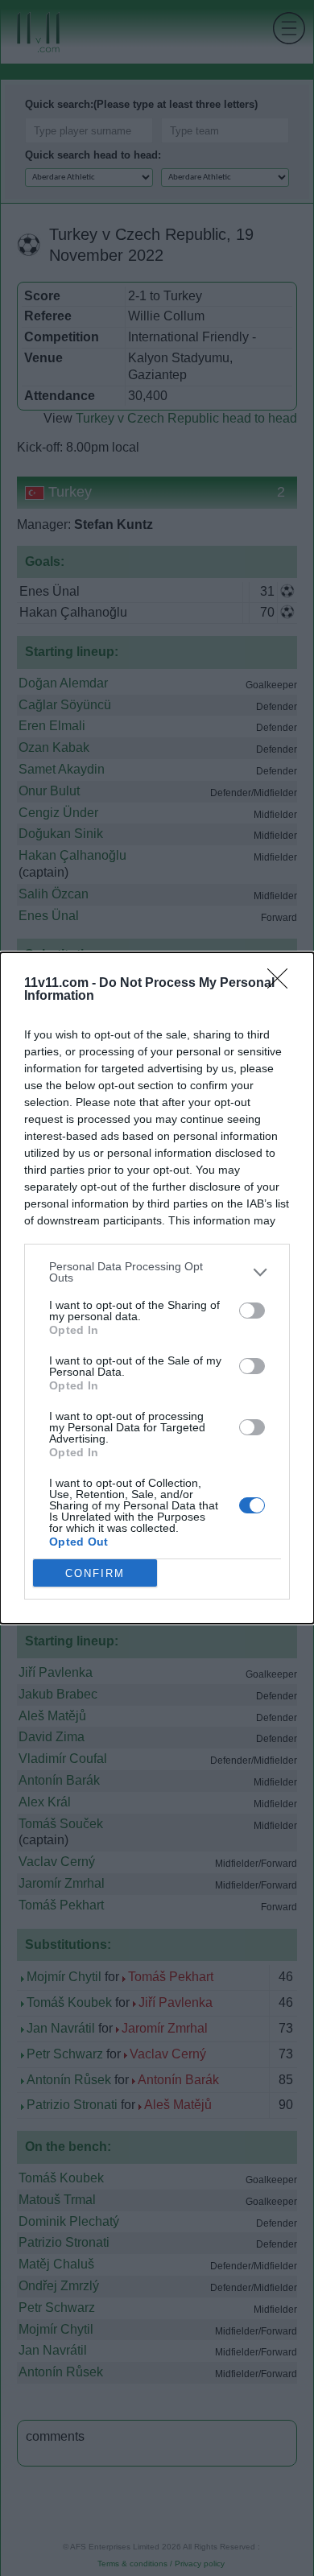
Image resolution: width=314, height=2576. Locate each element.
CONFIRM (95, 1573)
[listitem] (157, 1272)
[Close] (283, 984)
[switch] (252, 1311)
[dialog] (157, 1288)
